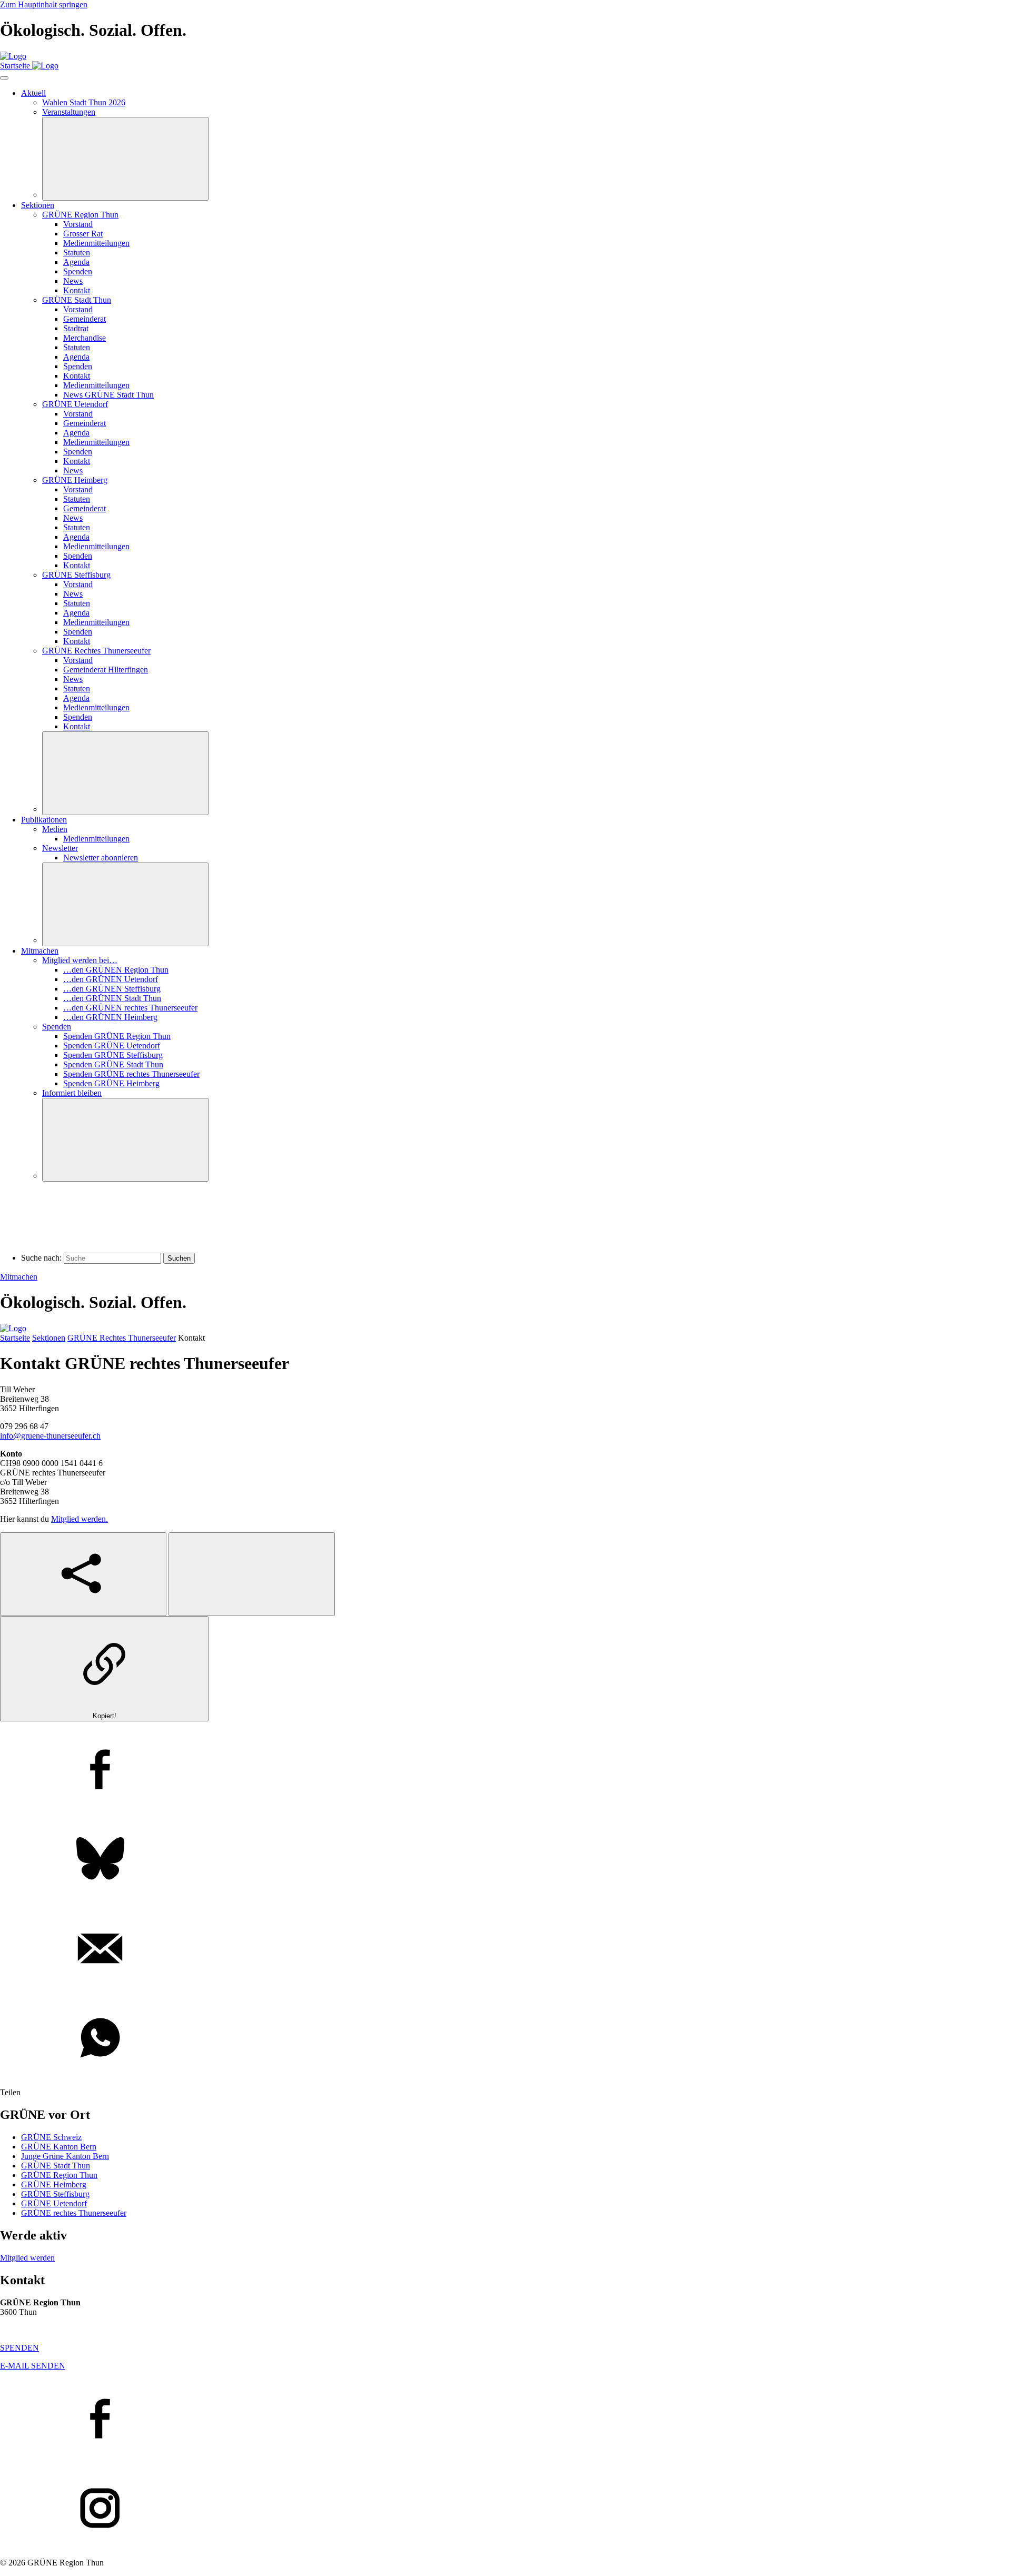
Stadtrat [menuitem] (76, 328)
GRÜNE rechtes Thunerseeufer (74, 2213)
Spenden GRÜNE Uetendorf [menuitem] (112, 1046)
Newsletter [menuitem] (60, 848)
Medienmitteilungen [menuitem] (96, 243)
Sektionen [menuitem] (38, 205)
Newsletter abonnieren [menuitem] (101, 858)
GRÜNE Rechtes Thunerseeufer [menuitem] (96, 651)
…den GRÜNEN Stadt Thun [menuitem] (112, 998)
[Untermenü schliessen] (125, 159)
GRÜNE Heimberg (54, 2184)
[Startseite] (13, 56)
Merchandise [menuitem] (85, 338)
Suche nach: (41, 1258)
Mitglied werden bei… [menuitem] (80, 960)
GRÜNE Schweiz (51, 2137)
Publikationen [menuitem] (44, 820)
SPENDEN (19, 2348)
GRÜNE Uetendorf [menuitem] (75, 404)
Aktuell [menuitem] (33, 93)
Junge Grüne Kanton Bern (65, 2156)
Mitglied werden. (80, 1519)
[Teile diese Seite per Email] (506, 1949)
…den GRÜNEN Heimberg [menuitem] (110, 1017)
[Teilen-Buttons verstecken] (252, 1574)
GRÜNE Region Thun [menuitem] (80, 215)
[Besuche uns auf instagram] (506, 2509)
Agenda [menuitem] (76, 262)
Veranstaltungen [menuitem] (69, 112)
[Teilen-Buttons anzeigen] (83, 1574)
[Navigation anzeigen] (4, 78)
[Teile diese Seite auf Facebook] (506, 1770)
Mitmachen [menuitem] (40, 951)
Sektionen (49, 1338)
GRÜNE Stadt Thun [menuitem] (77, 300)
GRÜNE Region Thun (59, 2175)
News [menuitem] (73, 281)
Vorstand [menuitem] (78, 224)
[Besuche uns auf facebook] (506, 2420)
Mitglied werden (27, 2258)
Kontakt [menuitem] (77, 290)
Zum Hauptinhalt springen (44, 4)
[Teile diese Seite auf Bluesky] (506, 1860)
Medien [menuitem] (55, 829)
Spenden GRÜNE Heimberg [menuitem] (111, 1083)
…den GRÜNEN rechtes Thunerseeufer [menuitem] (130, 1008)
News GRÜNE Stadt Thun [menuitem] (108, 395)
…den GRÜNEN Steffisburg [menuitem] (112, 989)
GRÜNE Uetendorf (54, 2203)
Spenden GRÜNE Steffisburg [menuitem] (113, 1055)
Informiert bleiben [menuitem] (72, 1093)
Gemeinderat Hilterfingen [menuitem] (106, 670)
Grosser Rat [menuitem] (83, 234)
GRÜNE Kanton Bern (59, 2147)
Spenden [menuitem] (78, 271)
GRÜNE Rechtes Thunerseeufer (122, 1338)
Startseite (15, 1338)
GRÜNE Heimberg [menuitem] (75, 480)
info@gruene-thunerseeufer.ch (50, 1436)
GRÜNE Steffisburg (55, 2194)
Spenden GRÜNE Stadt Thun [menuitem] (113, 1064)
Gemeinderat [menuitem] (85, 319)
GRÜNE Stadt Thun (56, 2166)
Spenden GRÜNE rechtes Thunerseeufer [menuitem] (131, 1074)
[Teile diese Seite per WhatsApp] (506, 2039)
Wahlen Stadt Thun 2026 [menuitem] (84, 102)
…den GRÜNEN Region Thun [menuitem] (116, 970)
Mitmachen (19, 1277)
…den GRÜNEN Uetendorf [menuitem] (111, 979)
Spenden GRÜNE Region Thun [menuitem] (117, 1036)
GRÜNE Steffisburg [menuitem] (76, 575)
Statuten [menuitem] (77, 252)
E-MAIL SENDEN (33, 2366)
